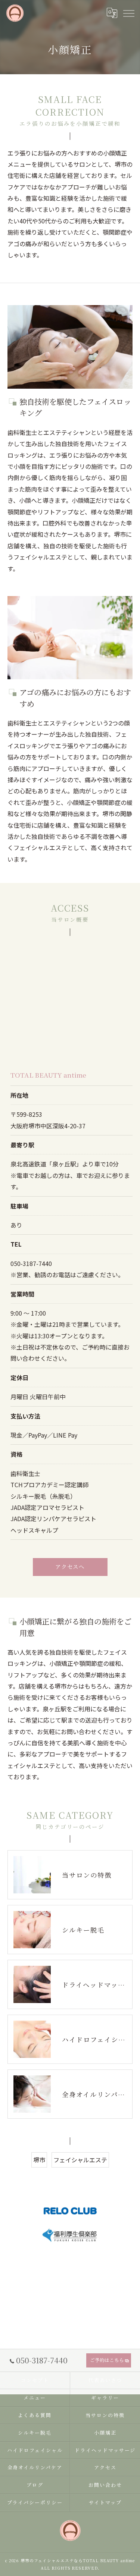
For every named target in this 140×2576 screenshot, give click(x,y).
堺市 (39, 2160)
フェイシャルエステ (80, 2160)
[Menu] (128, 13)
